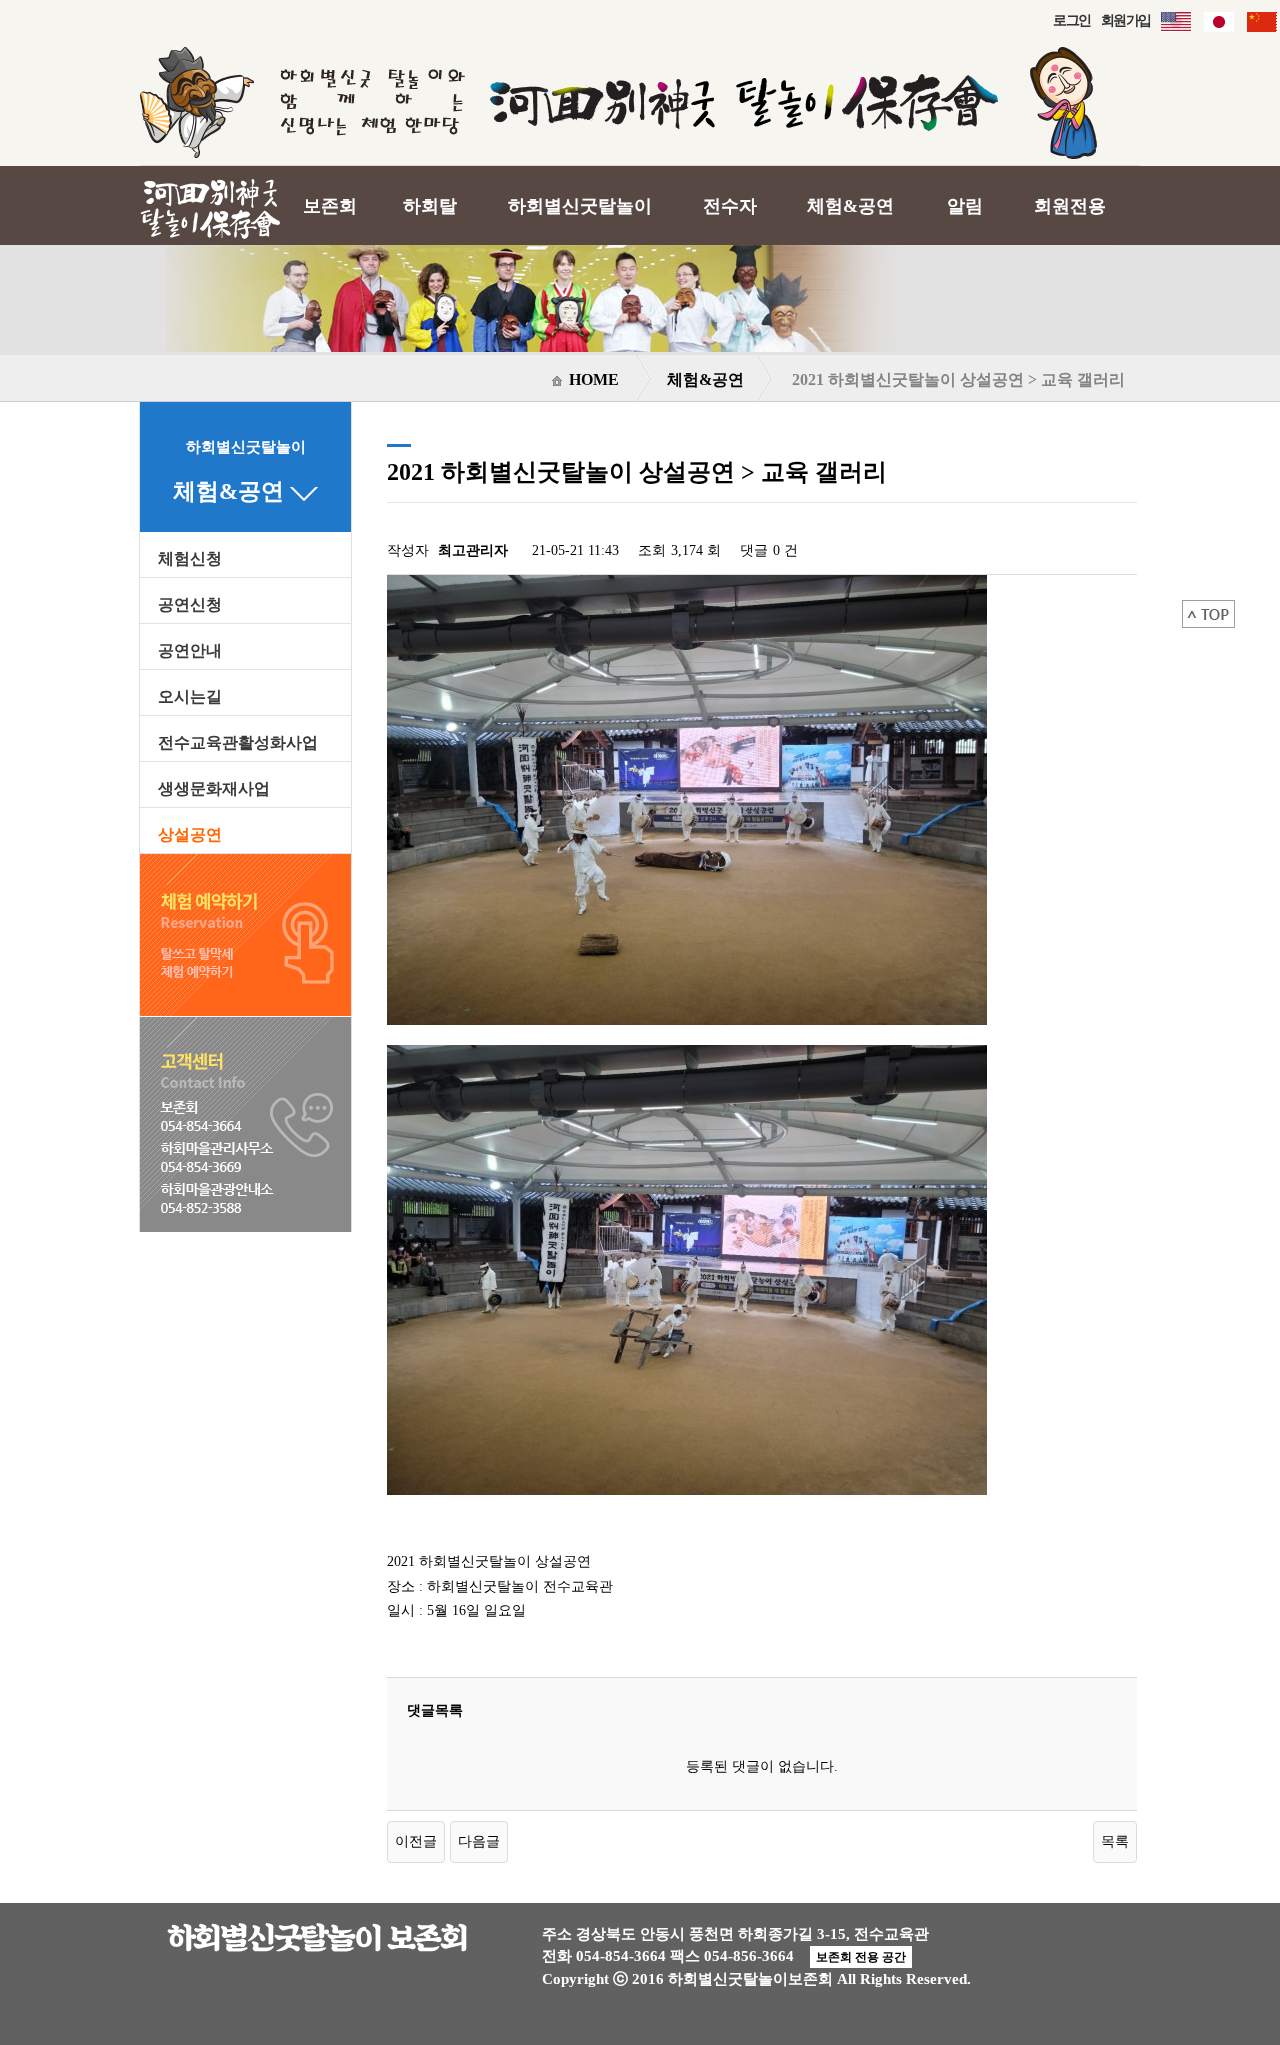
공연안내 (190, 651)
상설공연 (190, 835)
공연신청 (190, 605)
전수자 (730, 206)
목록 (1115, 1841)
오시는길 (190, 697)
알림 (965, 206)
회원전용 (1070, 206)
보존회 (330, 206)
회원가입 (1126, 20)
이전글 (416, 1841)
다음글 (479, 1841)
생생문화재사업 (214, 789)
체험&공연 (850, 206)
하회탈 (430, 206)
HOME (592, 379)
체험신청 (190, 559)
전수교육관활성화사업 (238, 743)
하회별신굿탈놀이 (580, 206)
